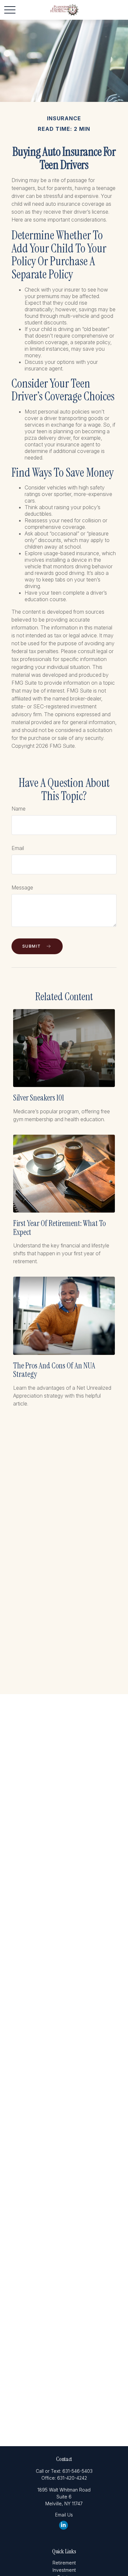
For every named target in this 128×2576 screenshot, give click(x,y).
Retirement (64, 2563)
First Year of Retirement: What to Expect (59, 1228)
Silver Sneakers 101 (39, 1098)
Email (18, 848)
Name (19, 809)
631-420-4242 (72, 2478)
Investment (64, 2570)
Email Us (64, 2515)
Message (22, 887)
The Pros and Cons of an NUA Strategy (54, 1370)
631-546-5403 (77, 2471)
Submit (32, 946)
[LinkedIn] (64, 2525)
